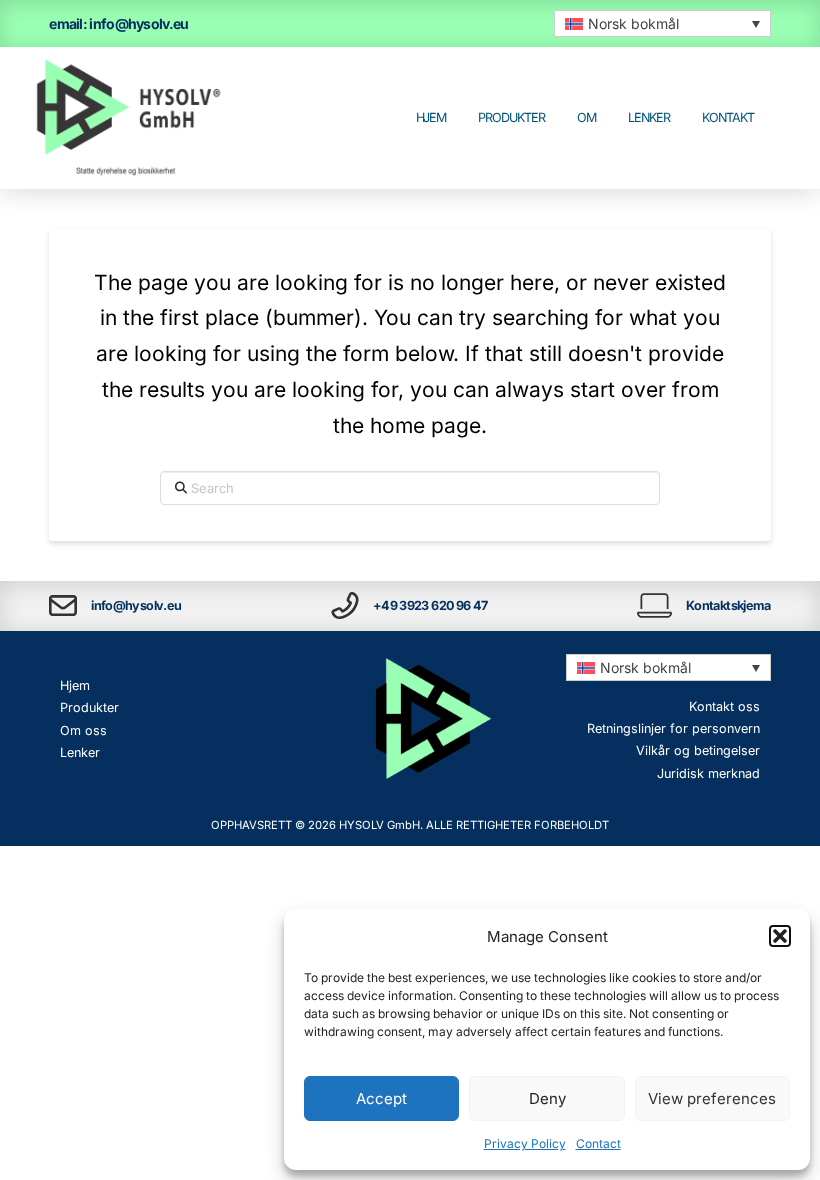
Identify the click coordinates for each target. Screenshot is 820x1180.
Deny (547, 1098)
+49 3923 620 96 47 (430, 605)
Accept (381, 1098)
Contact (598, 1143)
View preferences (712, 1098)
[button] (780, 936)
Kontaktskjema (728, 605)
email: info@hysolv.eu (118, 23)
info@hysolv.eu (136, 605)
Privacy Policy (525, 1143)
